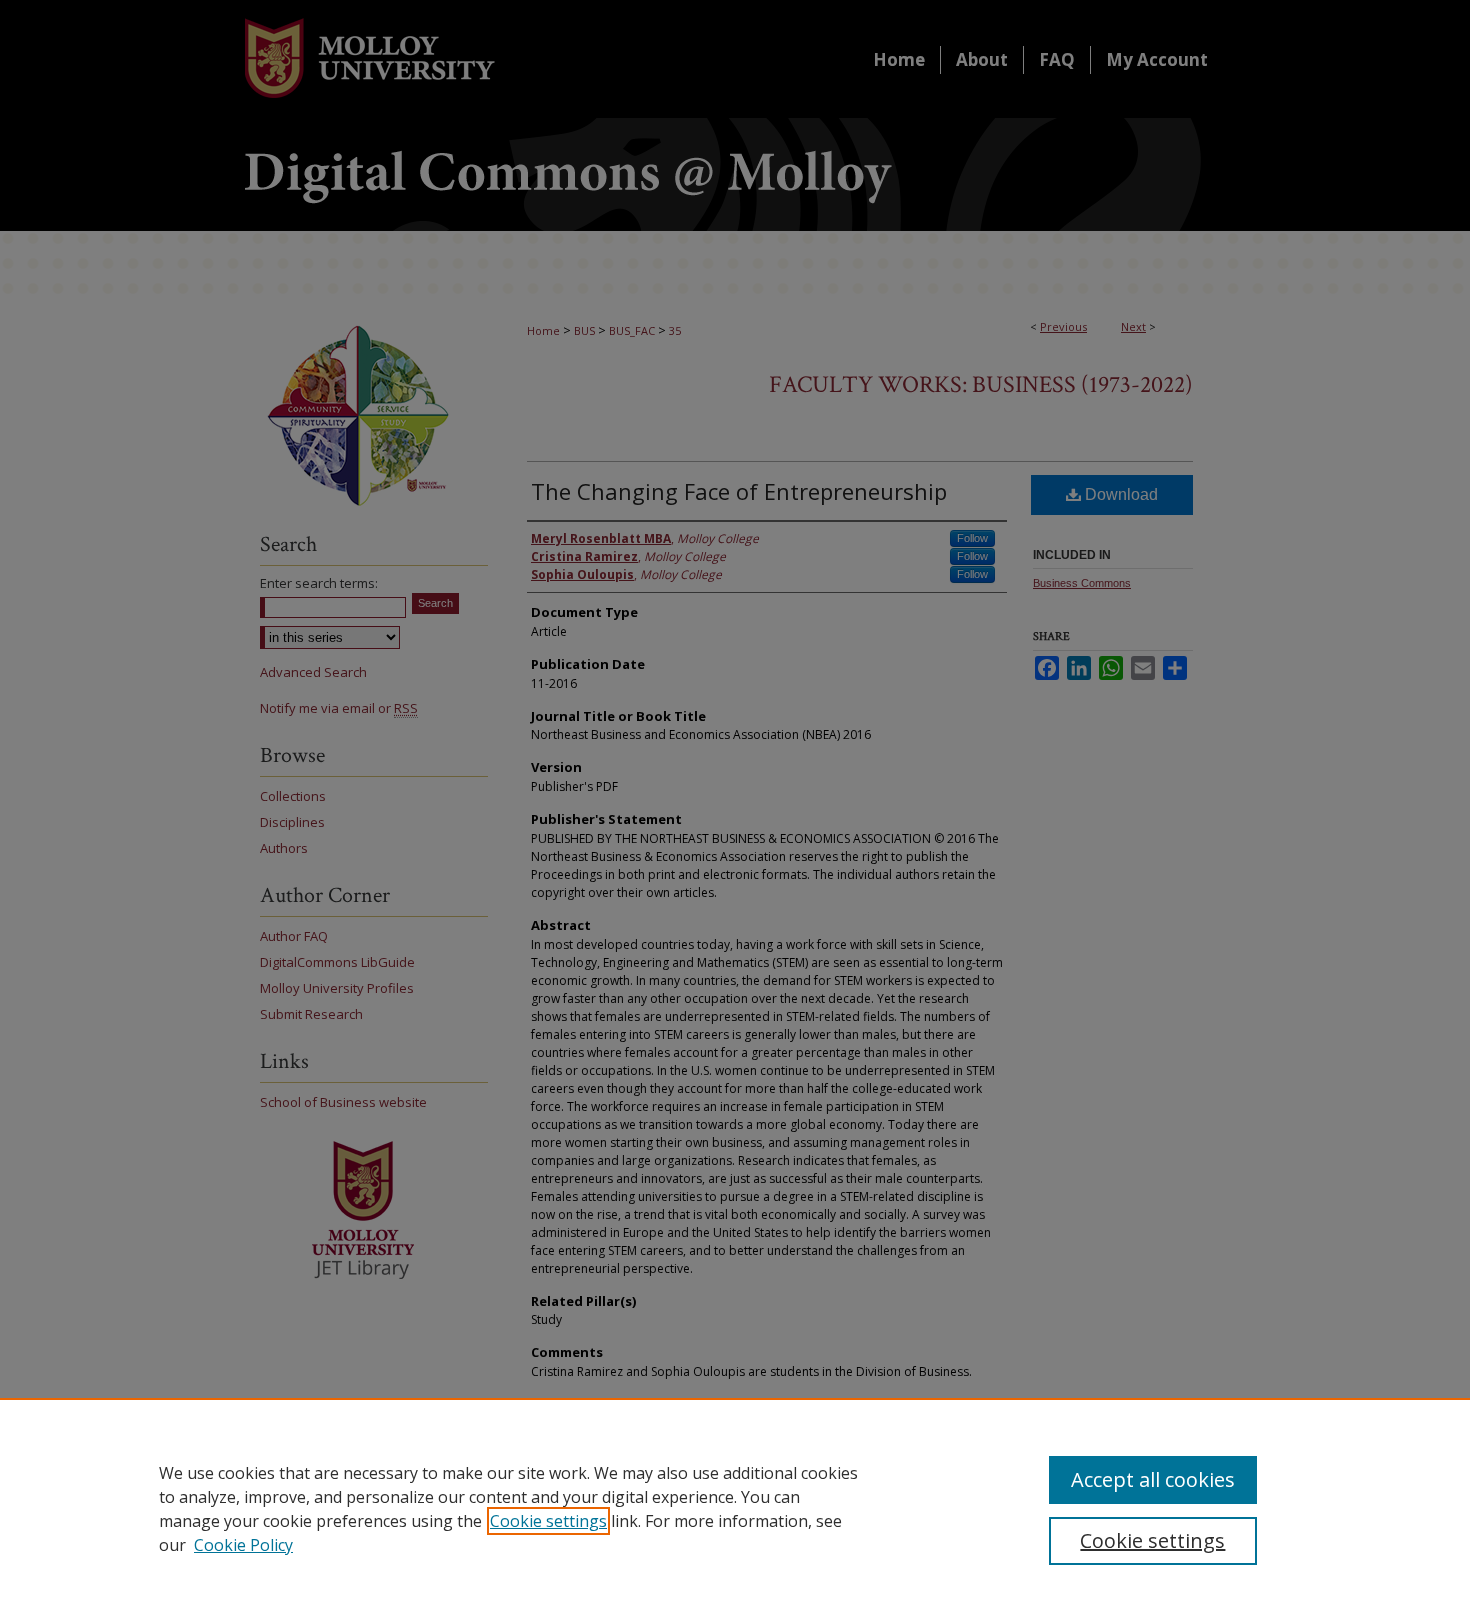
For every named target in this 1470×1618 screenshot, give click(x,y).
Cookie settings (548, 1521)
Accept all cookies (1153, 1479)
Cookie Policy (243, 1545)
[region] (735, 1508)
